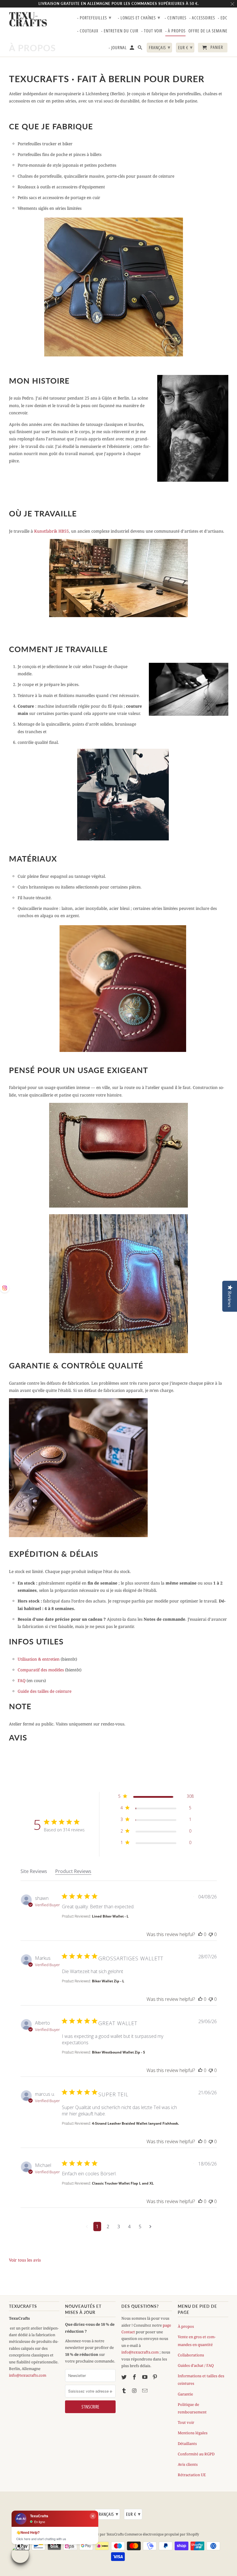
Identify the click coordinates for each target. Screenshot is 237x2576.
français (108, 2514)
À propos (186, 2326)
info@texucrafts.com (28, 2375)
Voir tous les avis (25, 2260)
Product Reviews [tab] (73, 1871)
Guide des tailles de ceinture (45, 1691)
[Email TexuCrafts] (145, 2391)
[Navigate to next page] (150, 2227)
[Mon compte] (132, 49)
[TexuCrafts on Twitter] (125, 2377)
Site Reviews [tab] (34, 1871)
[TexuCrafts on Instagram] (135, 2391)
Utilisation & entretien (39, 1659)
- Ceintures (176, 18)
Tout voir (186, 2422)
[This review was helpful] (200, 1934)
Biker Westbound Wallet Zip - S (118, 2052)
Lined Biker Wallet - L (110, 1916)
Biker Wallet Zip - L (108, 1981)
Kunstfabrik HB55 (51, 531)
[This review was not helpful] (211, 1934)
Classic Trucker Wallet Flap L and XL (123, 2183)
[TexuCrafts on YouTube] (145, 2377)
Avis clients (188, 2464)
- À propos (175, 31)
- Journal (118, 48)
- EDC (223, 18)
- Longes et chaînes (139, 17)
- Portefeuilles (94, 17)
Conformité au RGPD (196, 2454)
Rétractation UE (192, 2475)
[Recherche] (140, 49)
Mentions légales (193, 2433)
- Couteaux (88, 31)
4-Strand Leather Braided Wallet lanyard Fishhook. (135, 2123)
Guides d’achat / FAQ (196, 2365)
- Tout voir (152, 31)
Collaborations (191, 2355)
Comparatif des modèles (41, 1670)
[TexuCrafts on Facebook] (135, 2377)
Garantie (185, 2394)
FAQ (22, 1680)
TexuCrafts (28, 19)
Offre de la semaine (208, 31)
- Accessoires (202, 18)
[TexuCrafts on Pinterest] (155, 2377)
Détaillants (187, 2443)
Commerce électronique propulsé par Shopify (162, 2534)
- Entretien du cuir (120, 31)
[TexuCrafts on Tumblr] (125, 2391)
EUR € (133, 2514)
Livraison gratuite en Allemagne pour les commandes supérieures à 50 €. (119, 4)
